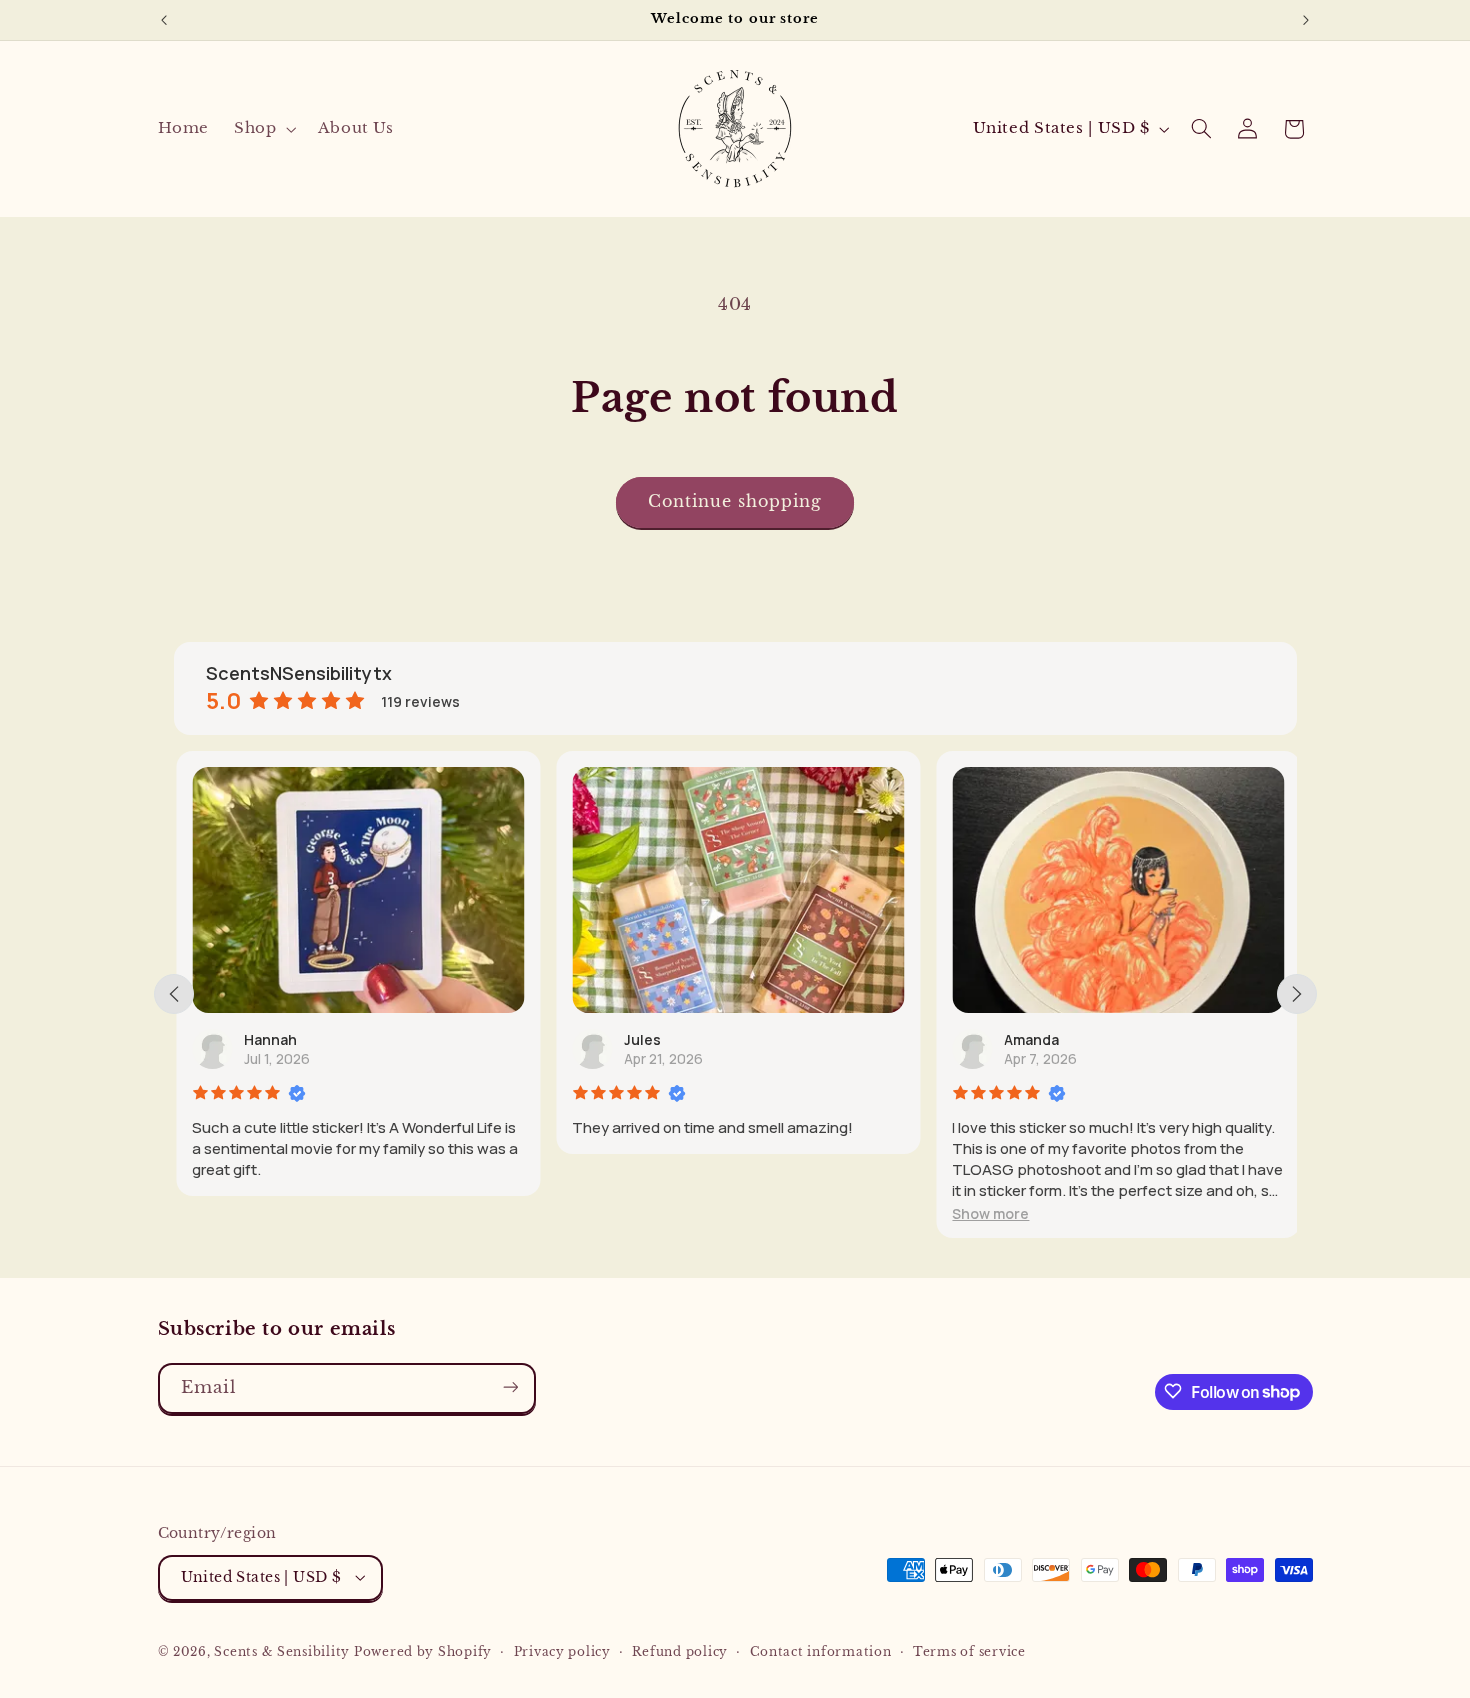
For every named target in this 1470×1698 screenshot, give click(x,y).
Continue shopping (735, 501)
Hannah (268, 1039)
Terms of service (969, 1651)
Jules (640, 1039)
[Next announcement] (1306, 20)
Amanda (1029, 1039)
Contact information (821, 1651)
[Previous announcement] (164, 20)
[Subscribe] (510, 1387)
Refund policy (680, 1651)
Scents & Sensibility (283, 1651)
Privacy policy (562, 1651)
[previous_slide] (174, 994)
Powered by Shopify (423, 1651)
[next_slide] (1297, 994)
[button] (263, 129)
